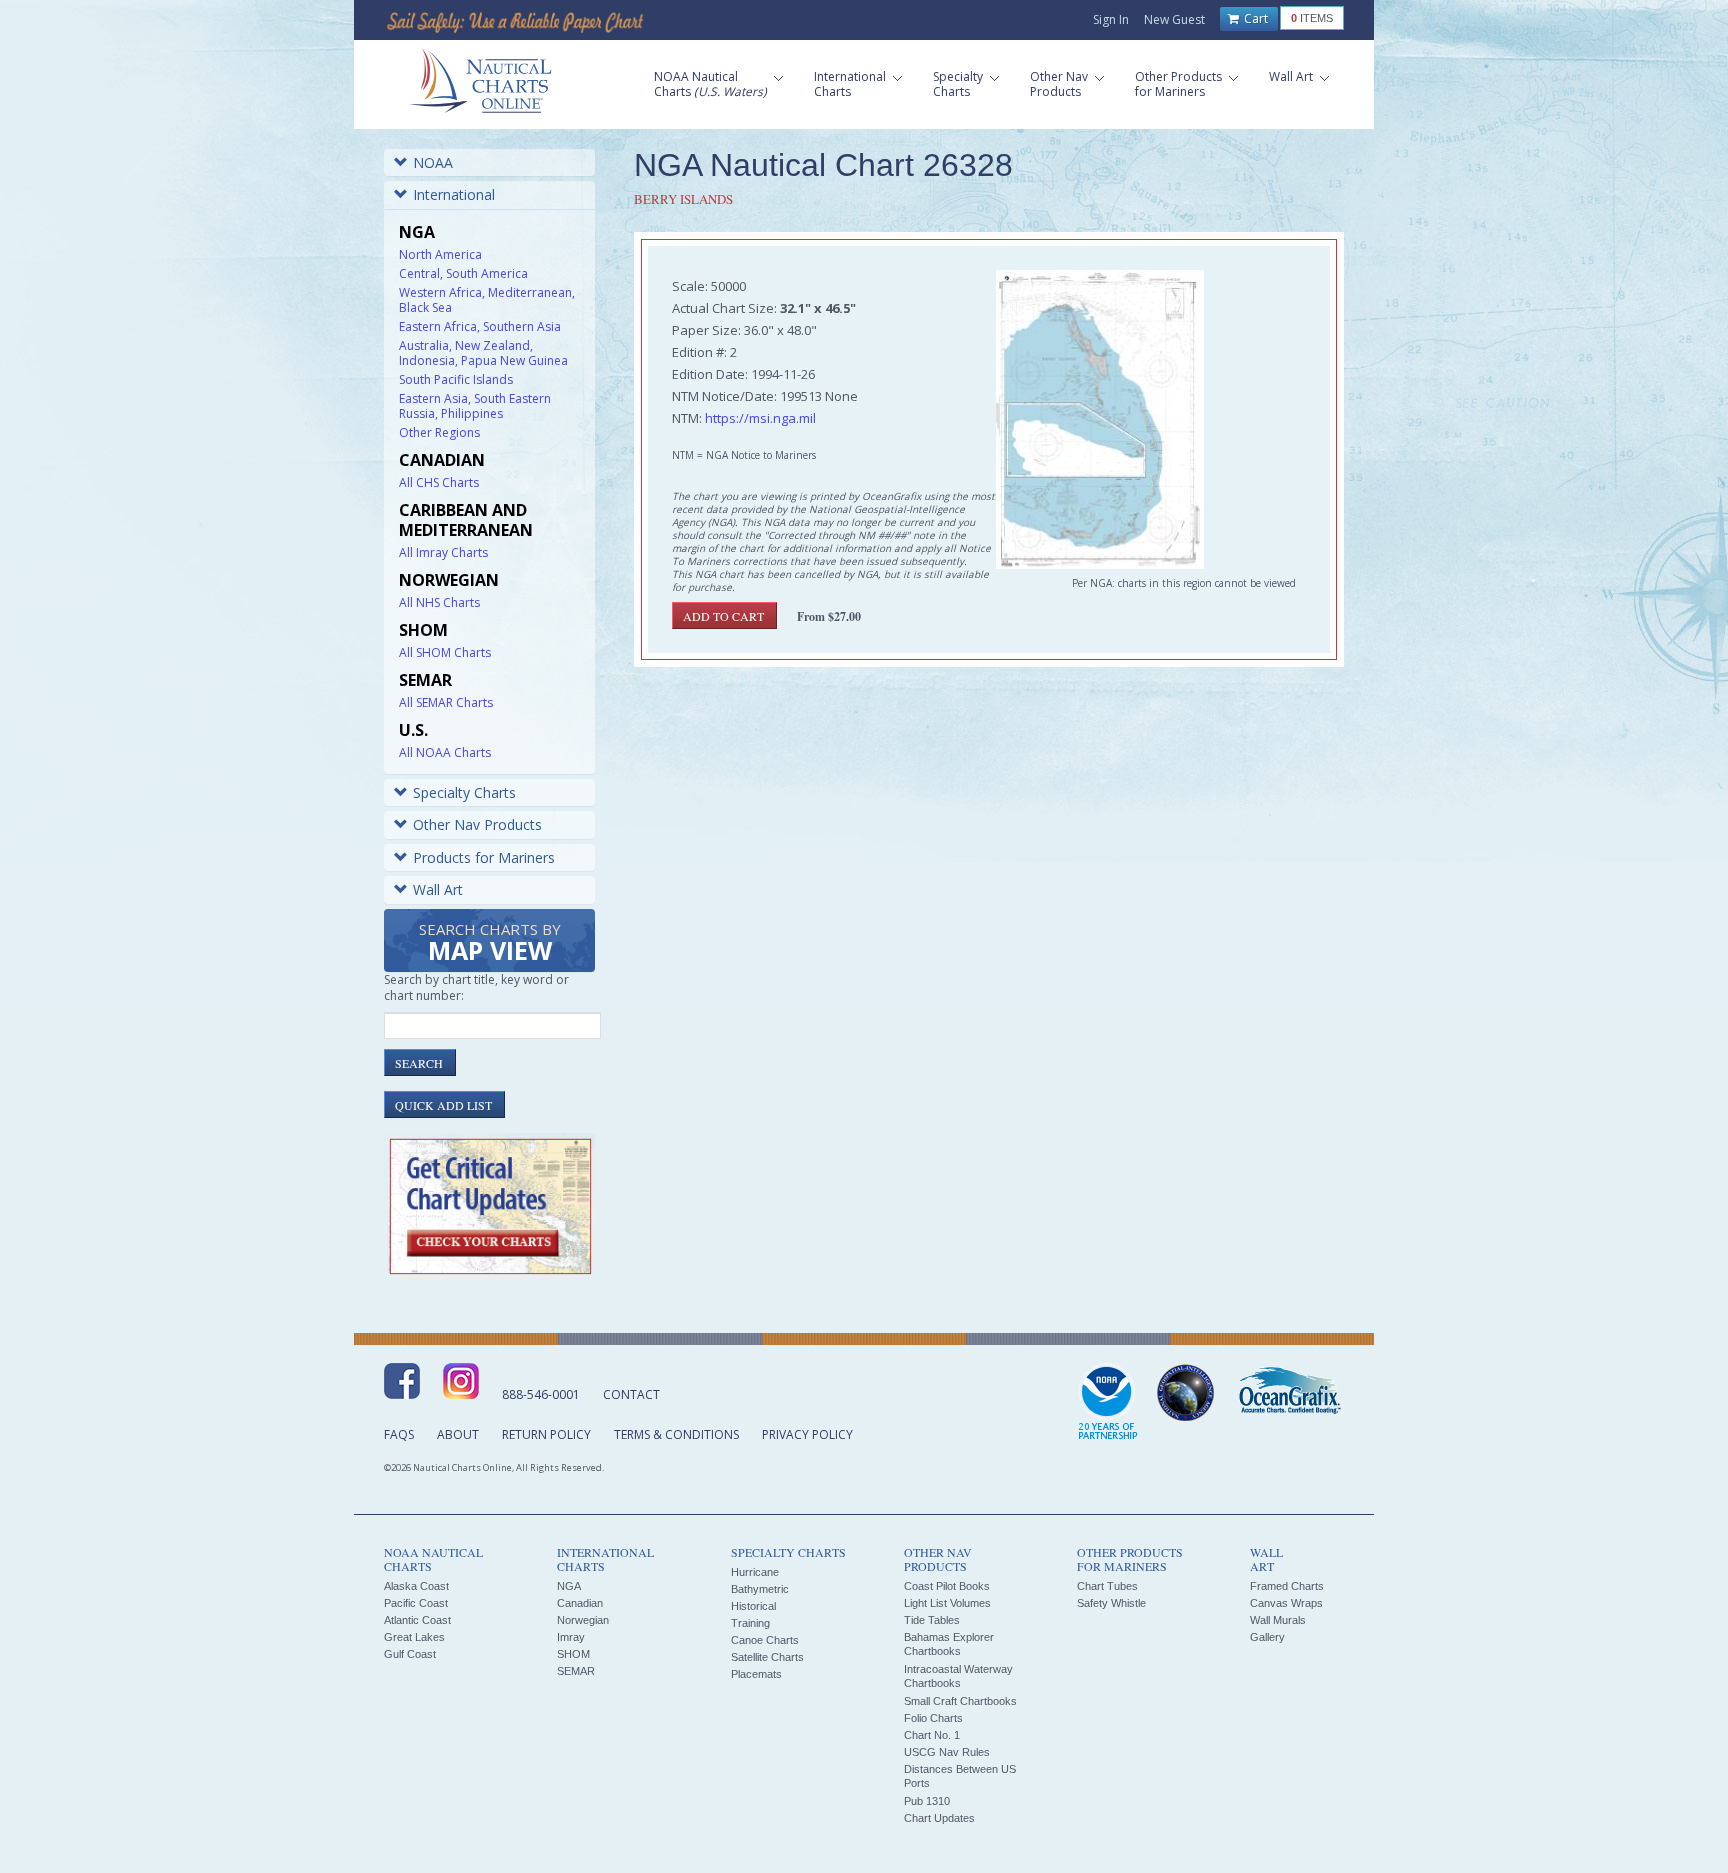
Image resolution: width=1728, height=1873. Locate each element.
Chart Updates (939, 1818)
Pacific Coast (416, 1603)
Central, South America (463, 273)
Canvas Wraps (1286, 1603)
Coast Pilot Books (947, 1586)
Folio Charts (933, 1718)
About (458, 1434)
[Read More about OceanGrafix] (1289, 1393)
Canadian (580, 1603)
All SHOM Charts (445, 652)
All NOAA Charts (445, 752)
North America (440, 254)
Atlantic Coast (417, 1620)
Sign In (1111, 19)
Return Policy (546, 1434)
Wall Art (438, 889)
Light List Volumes (947, 1603)
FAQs (399, 1434)
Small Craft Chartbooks (960, 1701)
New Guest (1174, 19)
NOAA (433, 162)
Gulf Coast (410, 1654)
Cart (1254, 18)
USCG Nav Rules (947, 1752)
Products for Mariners (484, 857)
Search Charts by (490, 943)
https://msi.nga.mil (760, 418)
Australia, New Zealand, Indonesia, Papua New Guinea (483, 353)
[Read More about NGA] (1186, 1393)
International (454, 194)
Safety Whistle (1111, 1603)
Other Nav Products (477, 824)
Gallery (1267, 1637)
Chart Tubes (1107, 1586)
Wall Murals (1278, 1620)
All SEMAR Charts (446, 702)
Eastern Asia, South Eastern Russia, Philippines (475, 406)
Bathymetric (760, 1589)
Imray (571, 1637)
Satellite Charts (767, 1657)
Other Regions (439, 432)
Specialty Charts (464, 792)
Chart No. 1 (932, 1735)
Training (750, 1623)
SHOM (573, 1654)
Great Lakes (414, 1637)
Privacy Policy (807, 1434)
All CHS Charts (439, 482)
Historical (753, 1606)
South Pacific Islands (456, 379)
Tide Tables (932, 1620)
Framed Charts (1287, 1586)
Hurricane (755, 1572)
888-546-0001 (541, 1394)
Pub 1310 (927, 1801)
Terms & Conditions (676, 1434)
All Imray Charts (443, 552)
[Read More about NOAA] (1108, 1403)
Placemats (756, 1674)
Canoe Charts (765, 1640)
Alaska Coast (416, 1586)
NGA (569, 1586)
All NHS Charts (439, 602)
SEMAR (576, 1671)
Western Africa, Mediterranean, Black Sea (487, 300)
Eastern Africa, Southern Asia (480, 326)
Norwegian (583, 1620)
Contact (631, 1394)
